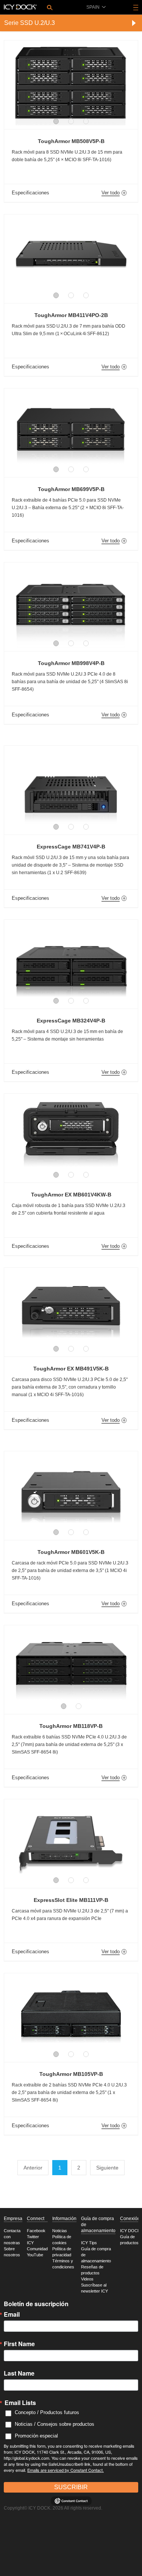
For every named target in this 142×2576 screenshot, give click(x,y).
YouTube (35, 2255)
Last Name (19, 2373)
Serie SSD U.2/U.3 (30, 23)
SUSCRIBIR (71, 2487)
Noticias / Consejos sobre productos (55, 2424)
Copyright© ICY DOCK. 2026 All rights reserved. (53, 2508)
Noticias (60, 2231)
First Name (19, 2344)
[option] (71, 81)
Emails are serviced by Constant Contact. (66, 2470)
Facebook (36, 2231)
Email (12, 2314)
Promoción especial (36, 2436)
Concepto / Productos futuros (47, 2412)
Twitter (33, 2237)
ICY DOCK (130, 2231)
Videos (87, 2279)
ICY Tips (89, 2243)
